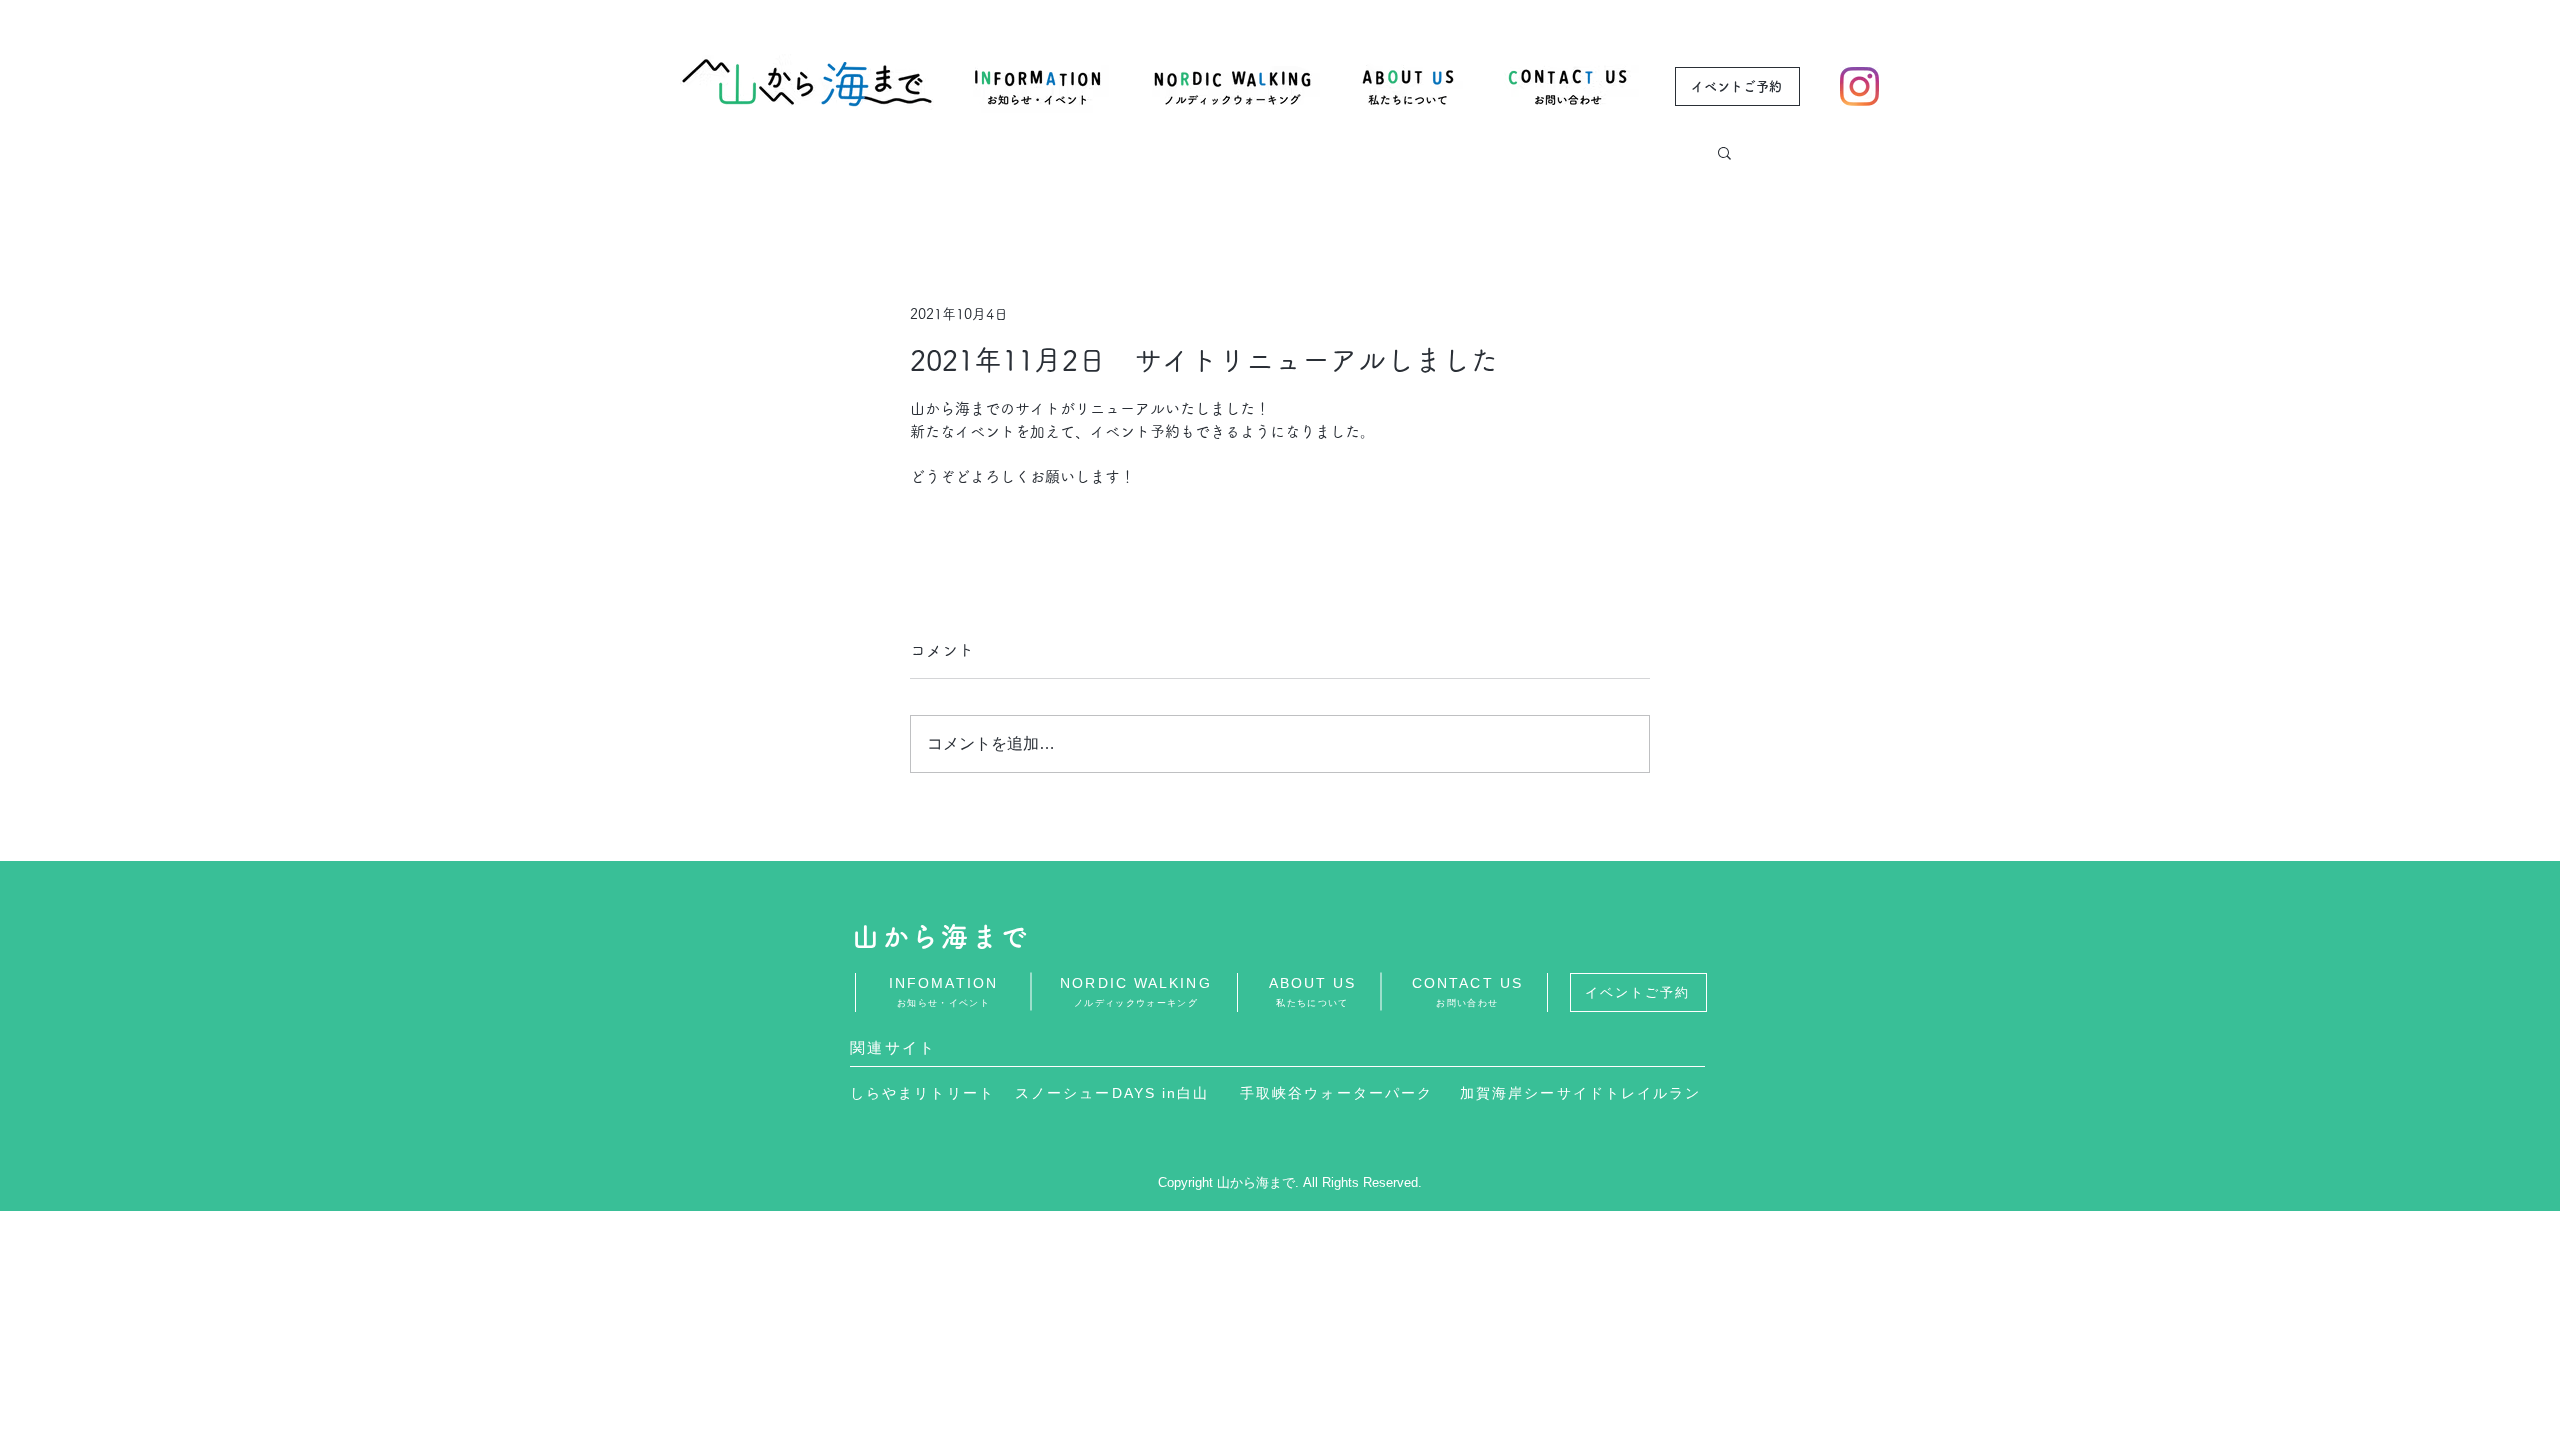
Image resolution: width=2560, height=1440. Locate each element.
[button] (1724, 152)
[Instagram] (1859, 86)
